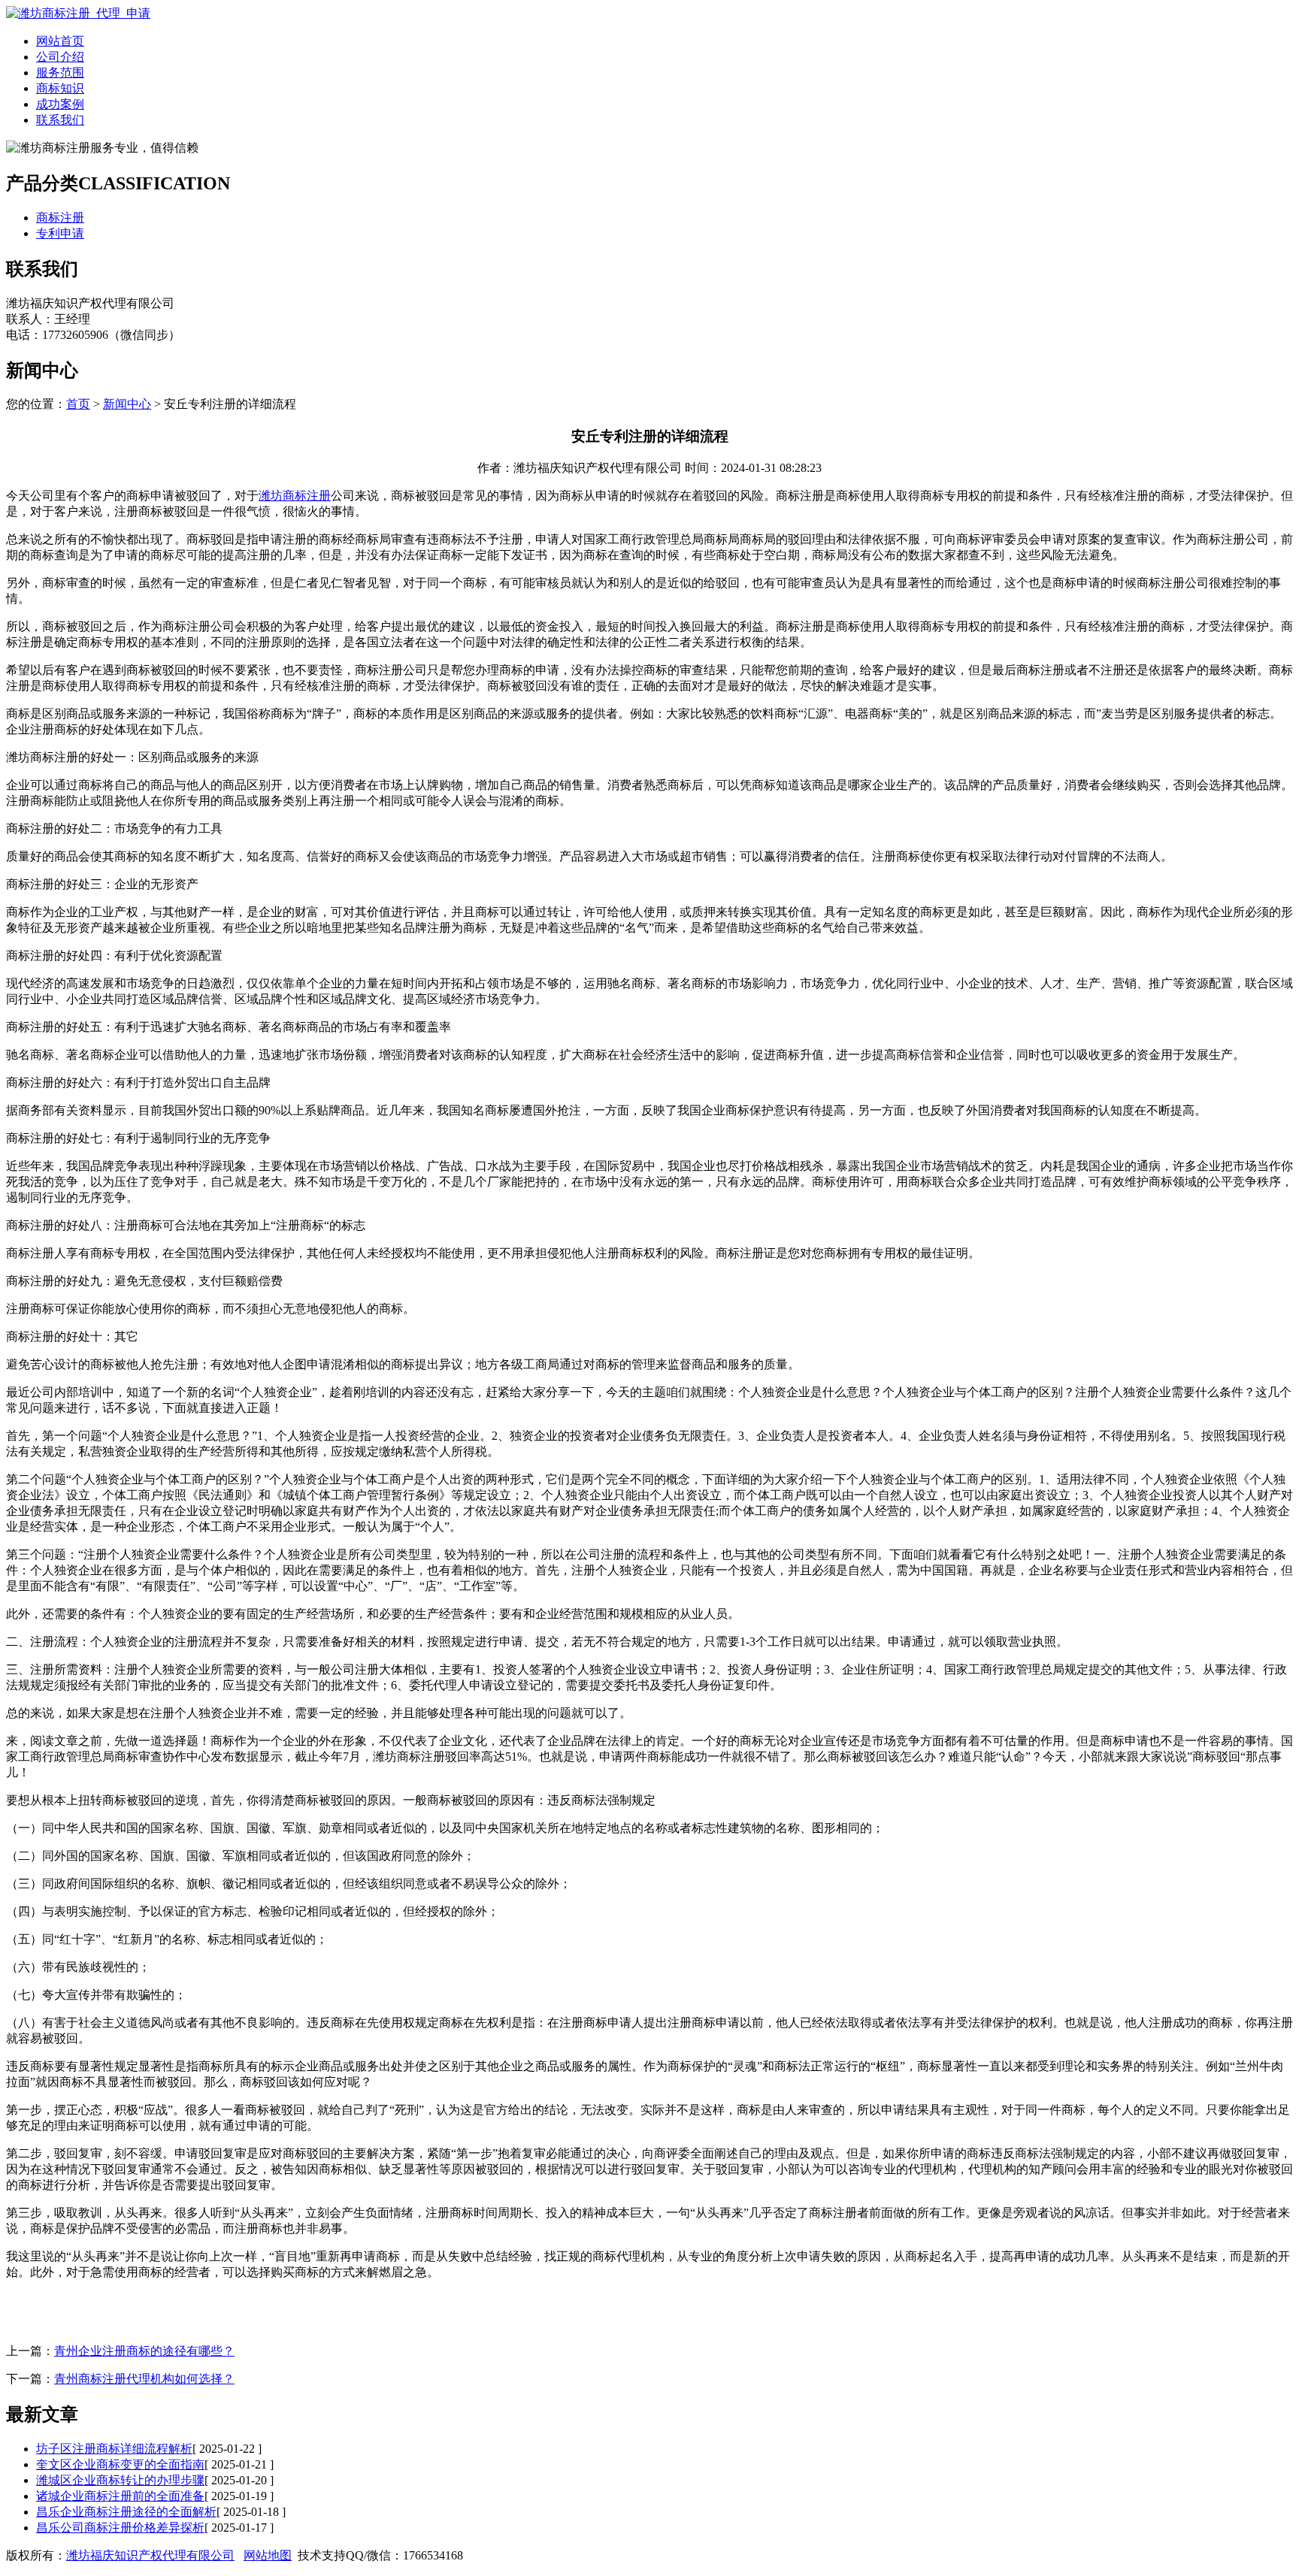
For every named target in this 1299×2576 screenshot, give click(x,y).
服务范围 (60, 73)
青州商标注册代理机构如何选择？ (144, 2379)
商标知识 (60, 88)
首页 (78, 404)
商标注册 (60, 218)
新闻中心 (127, 404)
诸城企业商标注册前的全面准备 (120, 2496)
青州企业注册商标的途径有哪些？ (144, 2351)
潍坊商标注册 (295, 496)
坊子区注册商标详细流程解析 (114, 2449)
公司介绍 (60, 57)
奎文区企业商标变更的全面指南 (120, 2464)
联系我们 (60, 120)
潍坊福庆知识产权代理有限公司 (150, 2555)
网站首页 (60, 41)
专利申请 (60, 233)
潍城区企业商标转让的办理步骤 (120, 2480)
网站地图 (268, 2555)
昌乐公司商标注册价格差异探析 (120, 2528)
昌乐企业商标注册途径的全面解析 (126, 2512)
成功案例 (60, 104)
